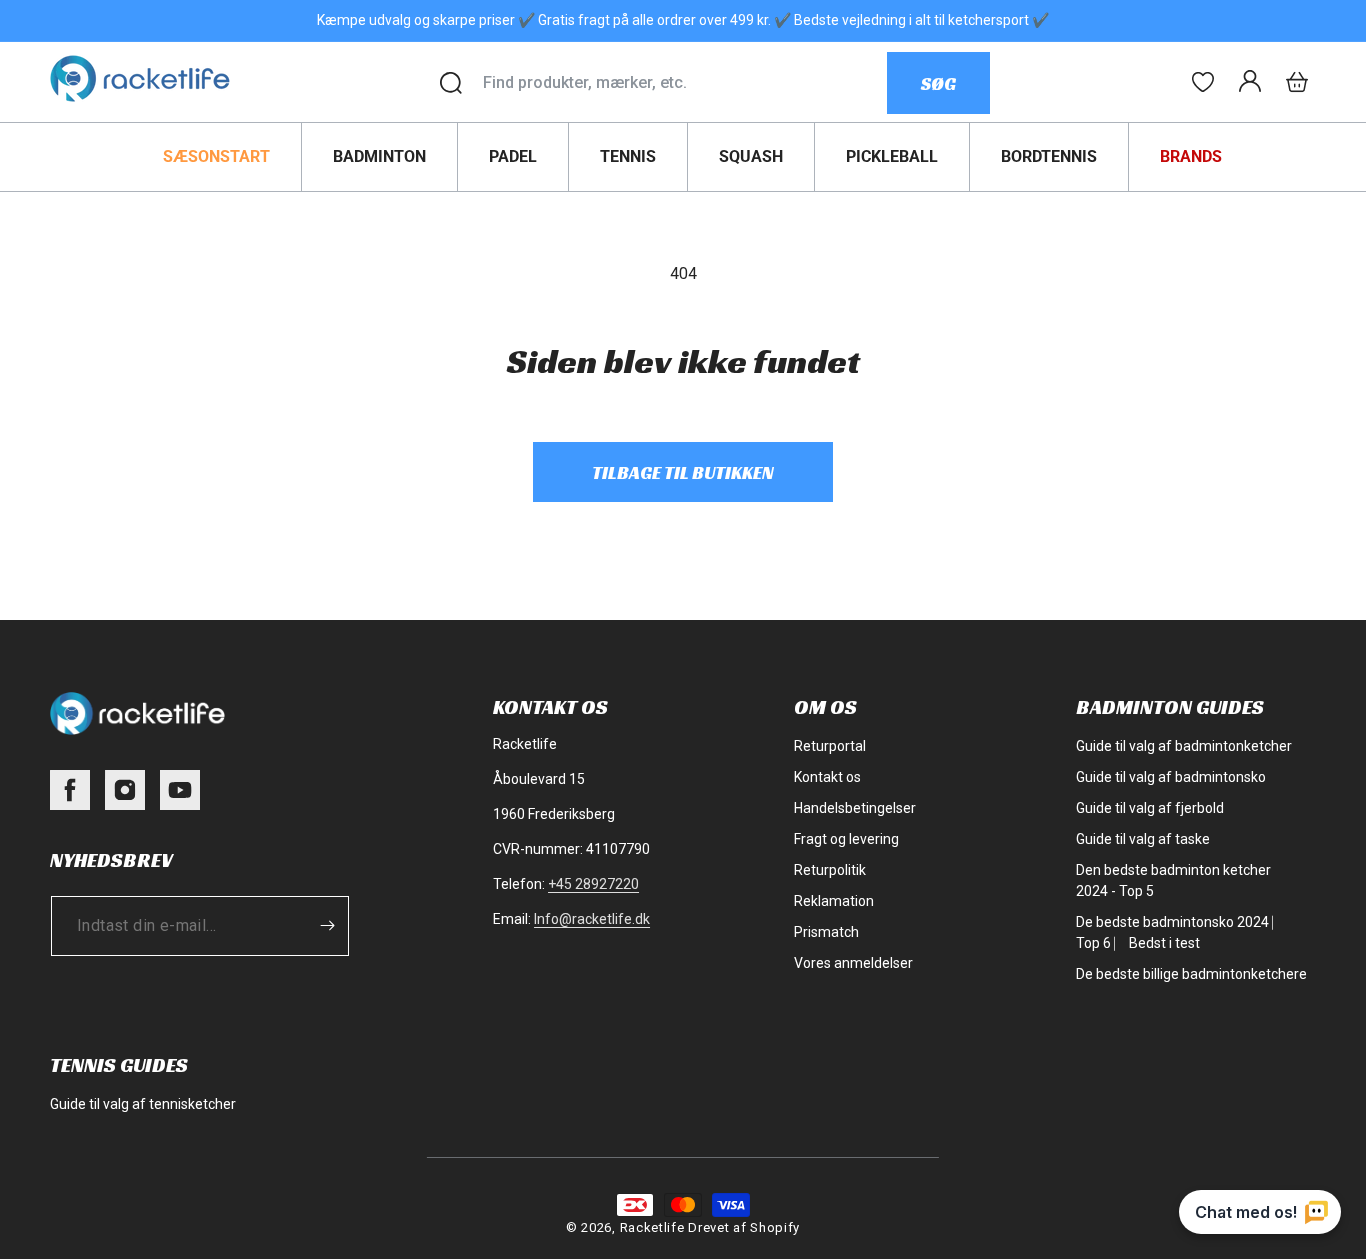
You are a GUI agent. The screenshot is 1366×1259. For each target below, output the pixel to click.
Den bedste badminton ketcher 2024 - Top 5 (1173, 880)
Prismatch (826, 932)
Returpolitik (830, 870)
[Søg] (451, 83)
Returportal (830, 746)
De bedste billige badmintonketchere (1191, 974)
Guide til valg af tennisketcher (143, 1104)
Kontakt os (827, 777)
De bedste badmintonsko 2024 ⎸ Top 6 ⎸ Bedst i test (1180, 932)
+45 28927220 (593, 884)
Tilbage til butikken (683, 472)
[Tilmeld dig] (327, 926)
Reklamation (834, 901)
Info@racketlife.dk (592, 919)
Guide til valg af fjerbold (1150, 808)
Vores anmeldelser (853, 963)
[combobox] (684, 83)
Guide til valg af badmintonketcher (1184, 746)
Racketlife (652, 1227)
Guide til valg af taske (1143, 839)
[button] (1297, 82)
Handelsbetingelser (855, 808)
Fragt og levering (846, 839)
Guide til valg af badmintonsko (1171, 777)
